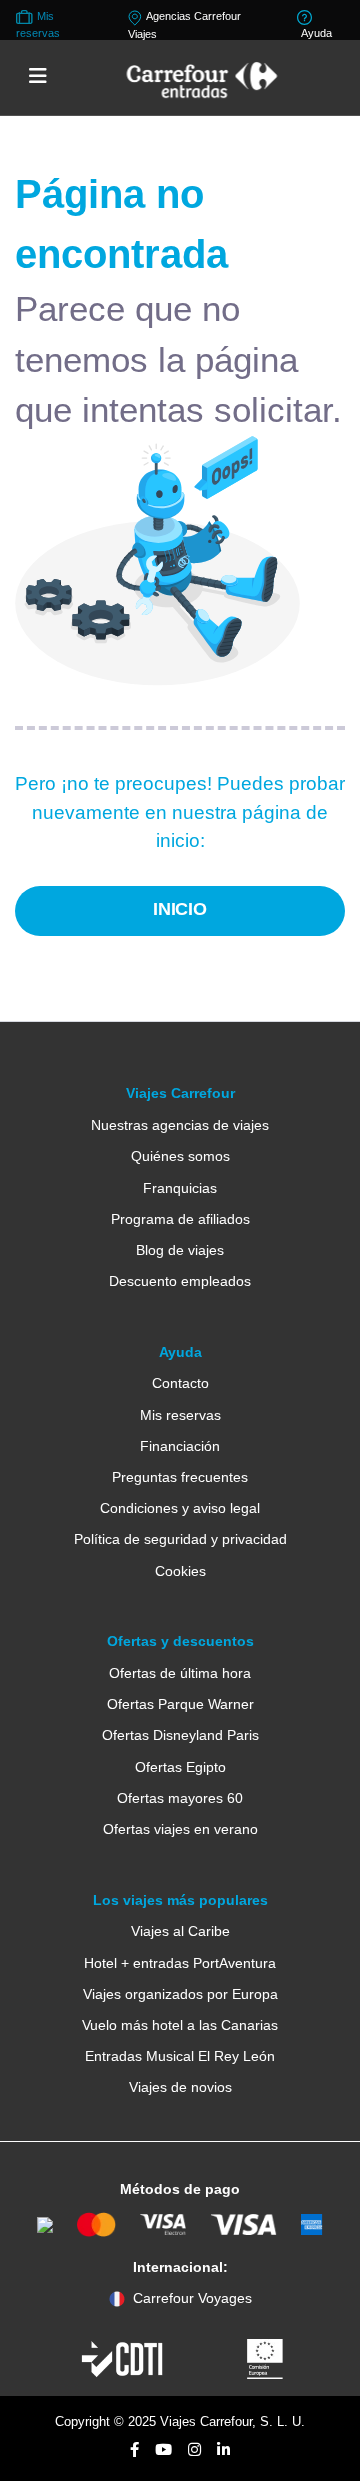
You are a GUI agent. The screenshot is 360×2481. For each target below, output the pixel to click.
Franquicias (180, 1188)
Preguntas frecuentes (180, 1477)
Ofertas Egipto (180, 1767)
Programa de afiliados (180, 1219)
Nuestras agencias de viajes (180, 1125)
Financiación (180, 1446)
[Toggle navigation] (38, 77)
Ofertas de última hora (180, 1673)
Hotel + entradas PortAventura (180, 1963)
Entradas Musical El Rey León (180, 2056)
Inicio (180, 909)
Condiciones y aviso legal (180, 1508)
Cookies (180, 1571)
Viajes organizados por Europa (180, 1994)
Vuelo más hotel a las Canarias (180, 2025)
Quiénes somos (180, 1156)
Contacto (180, 1383)
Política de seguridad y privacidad (180, 1539)
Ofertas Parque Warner (180, 1704)
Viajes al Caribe (180, 1931)
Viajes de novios (180, 2087)
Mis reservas (180, 1415)
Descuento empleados (180, 1281)
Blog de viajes (180, 1250)
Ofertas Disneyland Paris (180, 1735)
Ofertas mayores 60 (180, 1798)
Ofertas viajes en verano (180, 1829)
